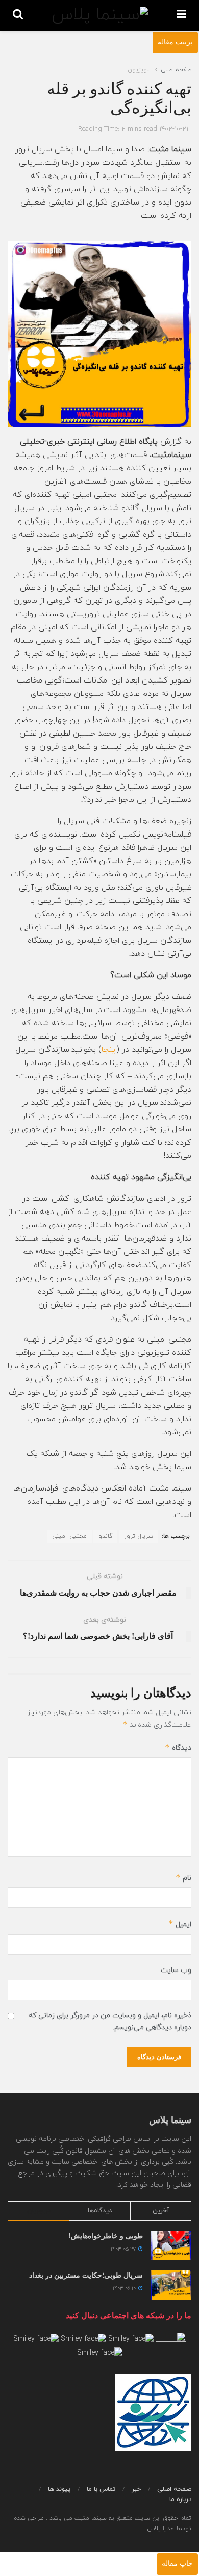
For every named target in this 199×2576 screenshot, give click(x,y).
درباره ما (180, 2499)
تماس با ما (101, 2489)
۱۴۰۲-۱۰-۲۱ (174, 129)
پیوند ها (59, 2489)
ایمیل (180, 1924)
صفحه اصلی (176, 70)
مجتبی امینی (69, 1536)
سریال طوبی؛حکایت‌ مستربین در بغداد (84, 2275)
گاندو (105, 1536)
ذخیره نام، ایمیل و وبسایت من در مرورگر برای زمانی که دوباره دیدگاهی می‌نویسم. (110, 2021)
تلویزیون (140, 70)
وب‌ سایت (176, 1970)
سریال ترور (139, 1536)
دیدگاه (178, 1747)
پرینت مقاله (175, 42)
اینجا (109, 1050)
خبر (136, 2489)
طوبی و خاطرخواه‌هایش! (106, 2236)
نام (183, 1877)
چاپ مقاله (177, 2564)
